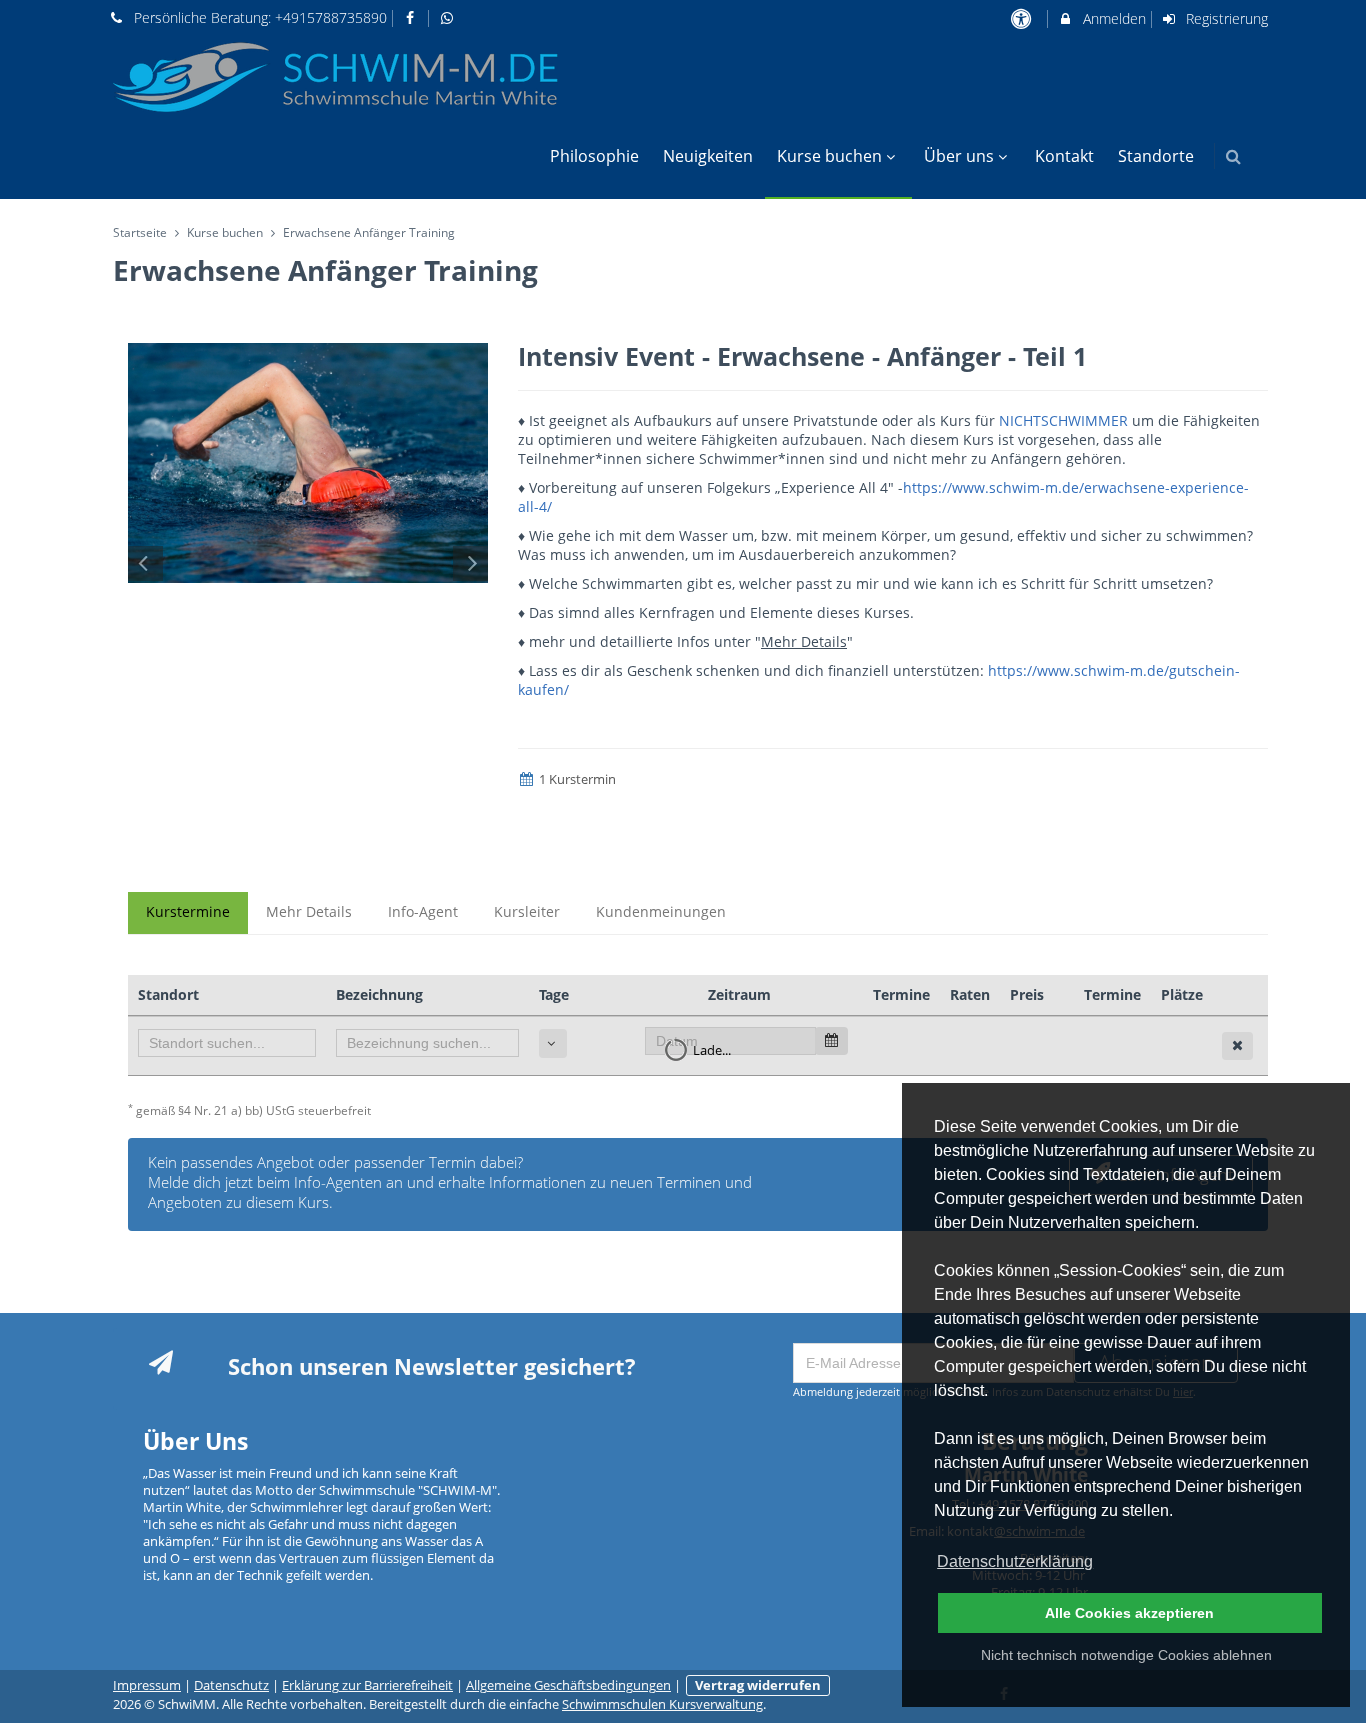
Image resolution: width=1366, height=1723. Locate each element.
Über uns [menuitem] (959, 156)
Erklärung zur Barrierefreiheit (367, 1685)
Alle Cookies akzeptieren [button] (1129, 1613)
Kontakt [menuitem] (1064, 156)
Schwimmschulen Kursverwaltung (662, 1704)
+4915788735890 (331, 17)
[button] (1233, 156)
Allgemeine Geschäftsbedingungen (568, 1685)
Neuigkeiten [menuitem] (708, 156)
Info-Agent (423, 911)
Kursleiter (527, 911)
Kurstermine (188, 911)
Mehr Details (309, 911)
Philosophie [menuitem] (594, 156)
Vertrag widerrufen (758, 1685)
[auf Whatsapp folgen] (449, 17)
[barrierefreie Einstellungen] (1022, 18)
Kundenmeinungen (661, 911)
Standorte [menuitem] (1156, 156)
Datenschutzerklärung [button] (1015, 1561)
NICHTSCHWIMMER (1065, 420)
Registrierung (1225, 18)
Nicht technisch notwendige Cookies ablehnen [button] (1126, 1655)
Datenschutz (231, 1685)
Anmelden (1112, 18)
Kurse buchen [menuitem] (829, 156)
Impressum (147, 1685)
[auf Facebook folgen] (413, 17)
